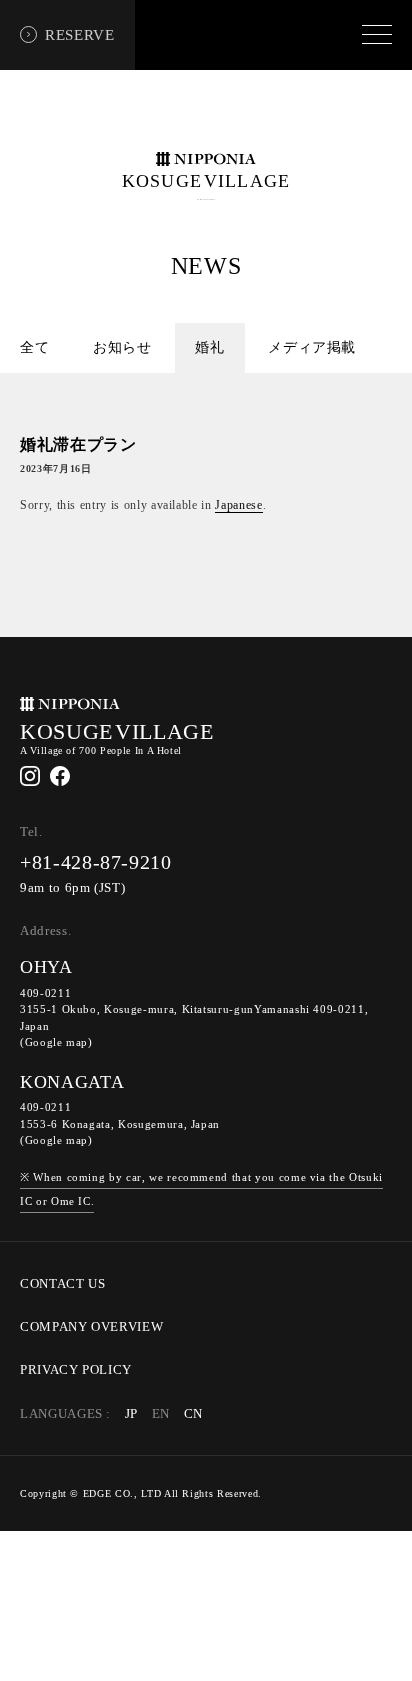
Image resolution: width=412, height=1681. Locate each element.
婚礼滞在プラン (78, 444)
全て (34, 347)
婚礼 (209, 347)
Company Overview (91, 1327)
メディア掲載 (312, 347)
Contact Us (63, 1284)
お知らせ (122, 347)
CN (193, 1414)
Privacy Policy (76, 1370)
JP (131, 1414)
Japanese (238, 505)
